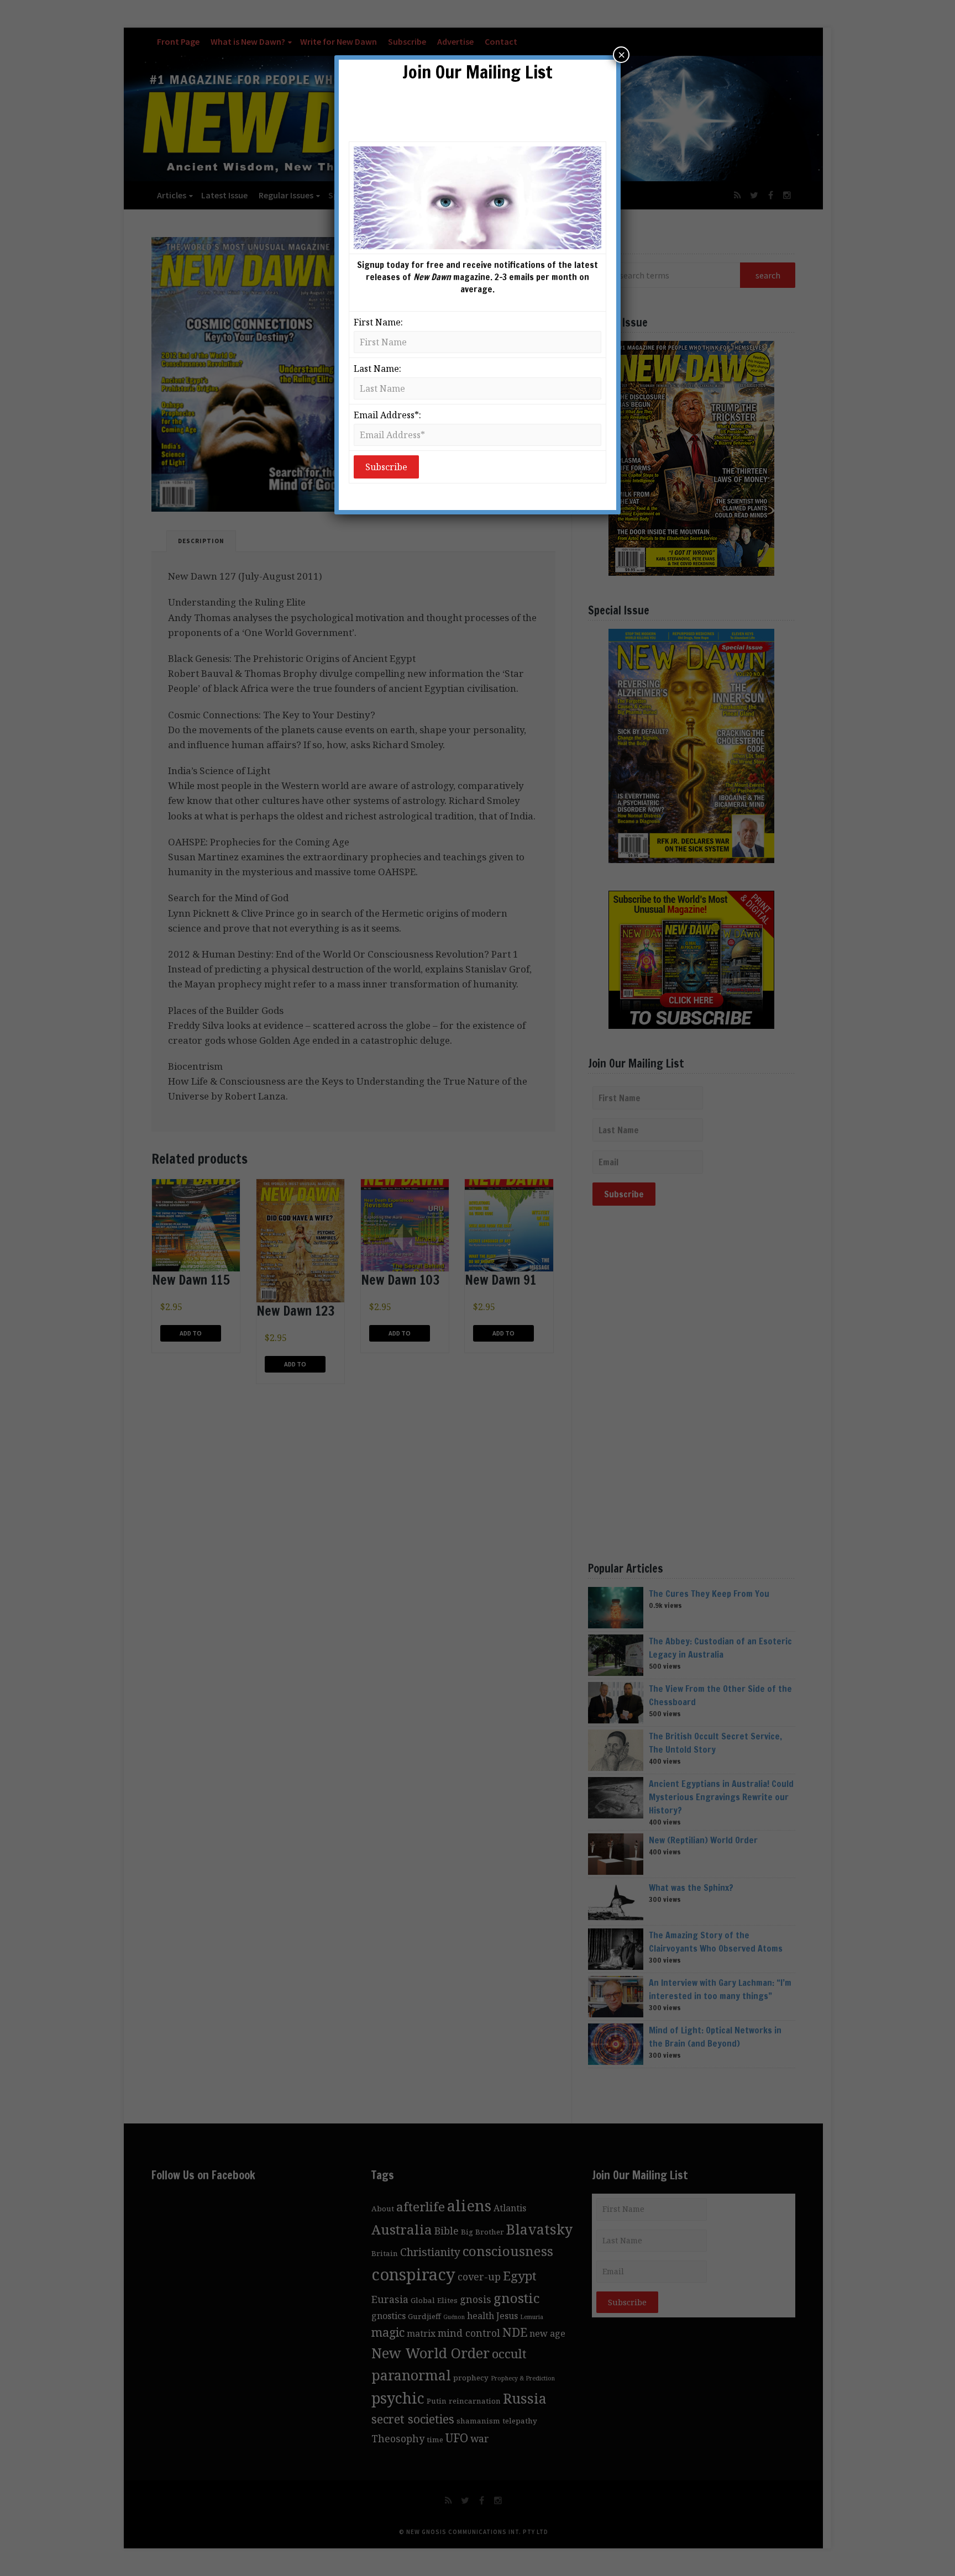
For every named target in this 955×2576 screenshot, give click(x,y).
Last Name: (377, 369)
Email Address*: (387, 415)
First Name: (378, 322)
